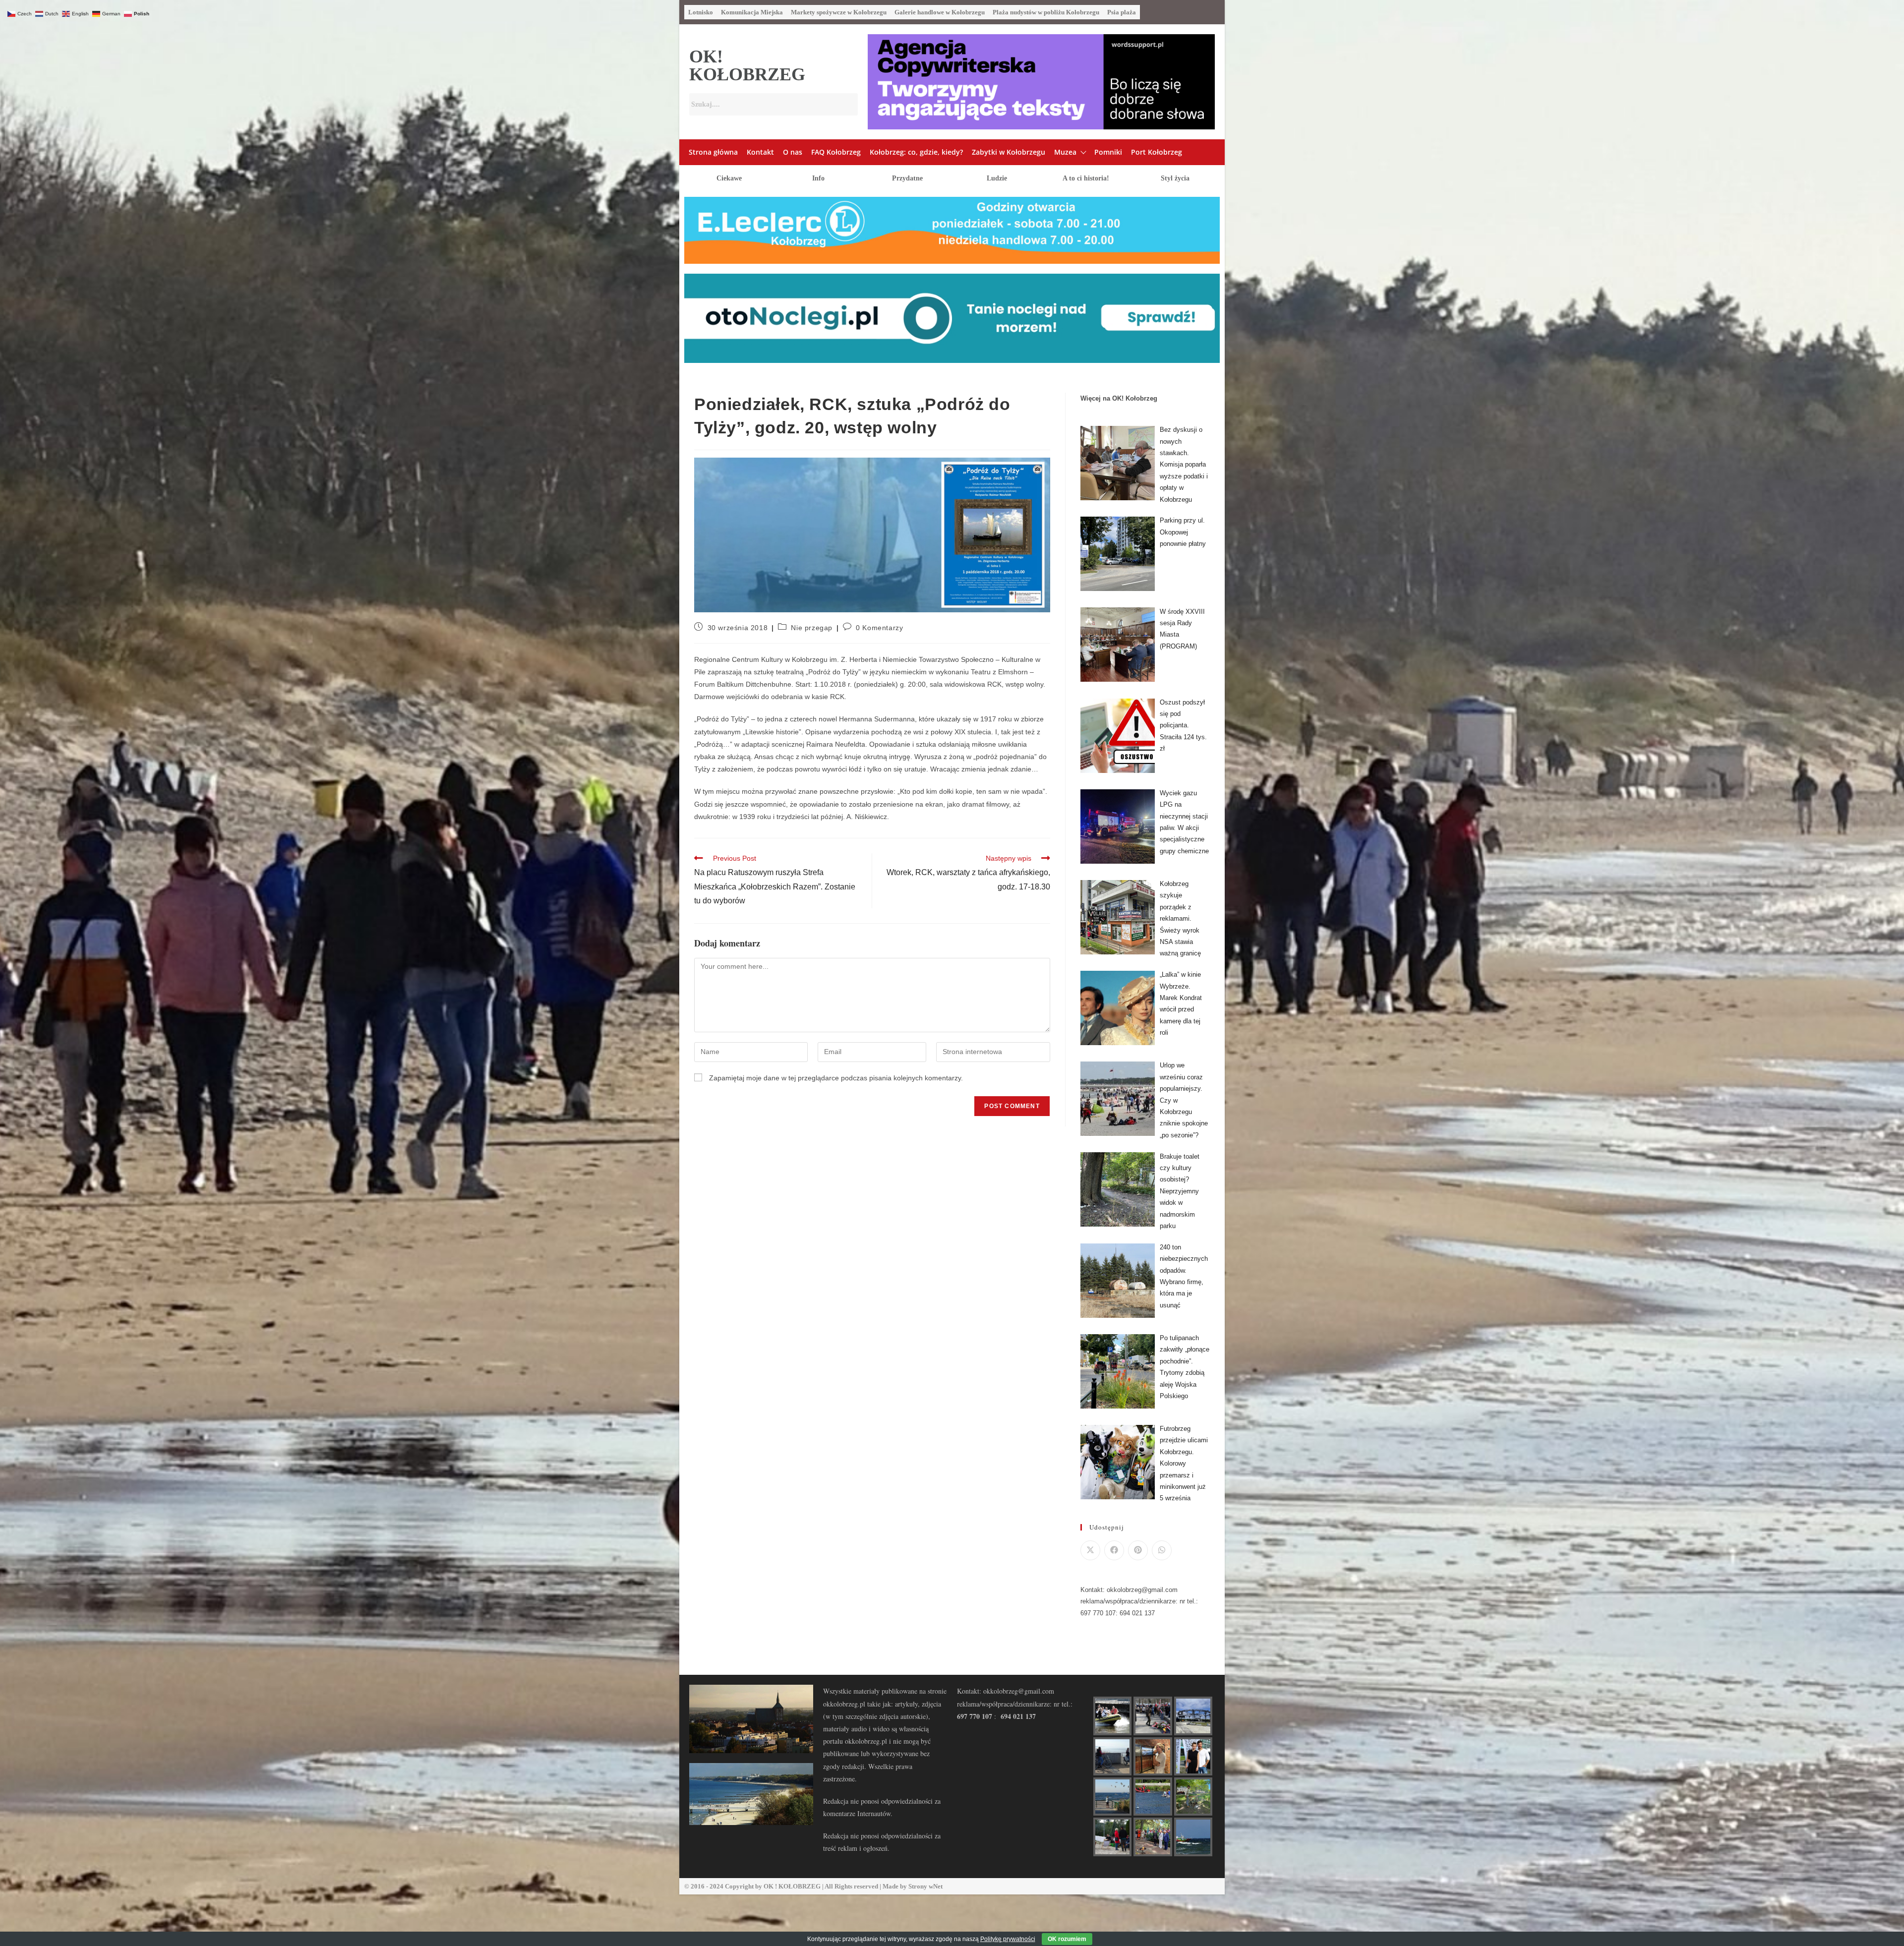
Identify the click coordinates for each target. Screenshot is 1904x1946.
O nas (793, 152)
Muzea (1065, 152)
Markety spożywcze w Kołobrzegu (839, 12)
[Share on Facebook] (1114, 1550)
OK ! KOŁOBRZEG (792, 1886)
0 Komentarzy (879, 628)
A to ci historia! (1086, 178)
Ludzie (997, 178)
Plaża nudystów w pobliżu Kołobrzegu (1046, 12)
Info (818, 178)
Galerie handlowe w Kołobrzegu (940, 12)
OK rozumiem (1067, 1939)
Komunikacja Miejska (752, 12)
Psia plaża (1122, 12)
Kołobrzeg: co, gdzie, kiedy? (916, 152)
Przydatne (907, 178)
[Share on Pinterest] (1138, 1550)
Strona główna (713, 152)
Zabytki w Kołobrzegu (1009, 152)
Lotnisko (701, 12)
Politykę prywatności (1008, 1939)
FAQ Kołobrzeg (836, 152)
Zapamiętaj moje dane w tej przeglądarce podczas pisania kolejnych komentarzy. (836, 1078)
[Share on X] (1090, 1550)
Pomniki (1108, 152)
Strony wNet (925, 1886)
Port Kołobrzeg (1157, 152)
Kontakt (760, 152)
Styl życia (1175, 178)
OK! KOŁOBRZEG (747, 65)
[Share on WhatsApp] (1162, 1550)
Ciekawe (729, 178)
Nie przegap (812, 628)
